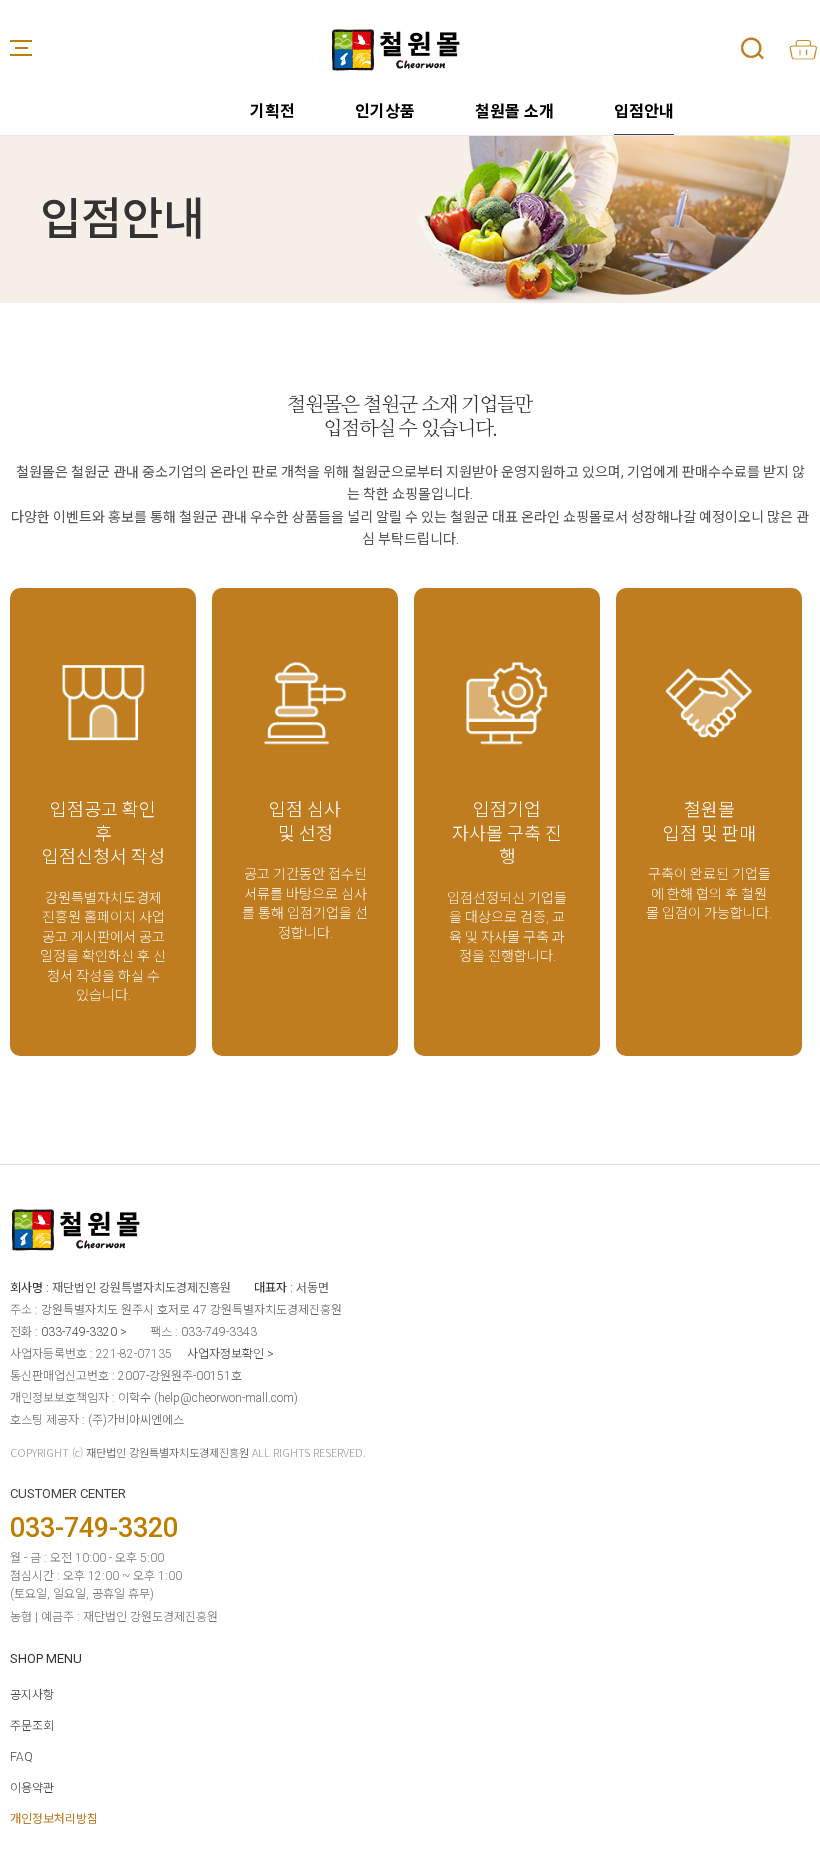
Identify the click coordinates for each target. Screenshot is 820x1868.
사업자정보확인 (225, 1354)
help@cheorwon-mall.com (226, 1398)
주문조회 (32, 1726)
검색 (752, 48)
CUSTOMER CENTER (68, 1493)
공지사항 (32, 1695)
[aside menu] (21, 48)
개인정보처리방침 (54, 1819)
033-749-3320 (79, 1332)
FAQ (21, 1757)
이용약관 (32, 1788)
